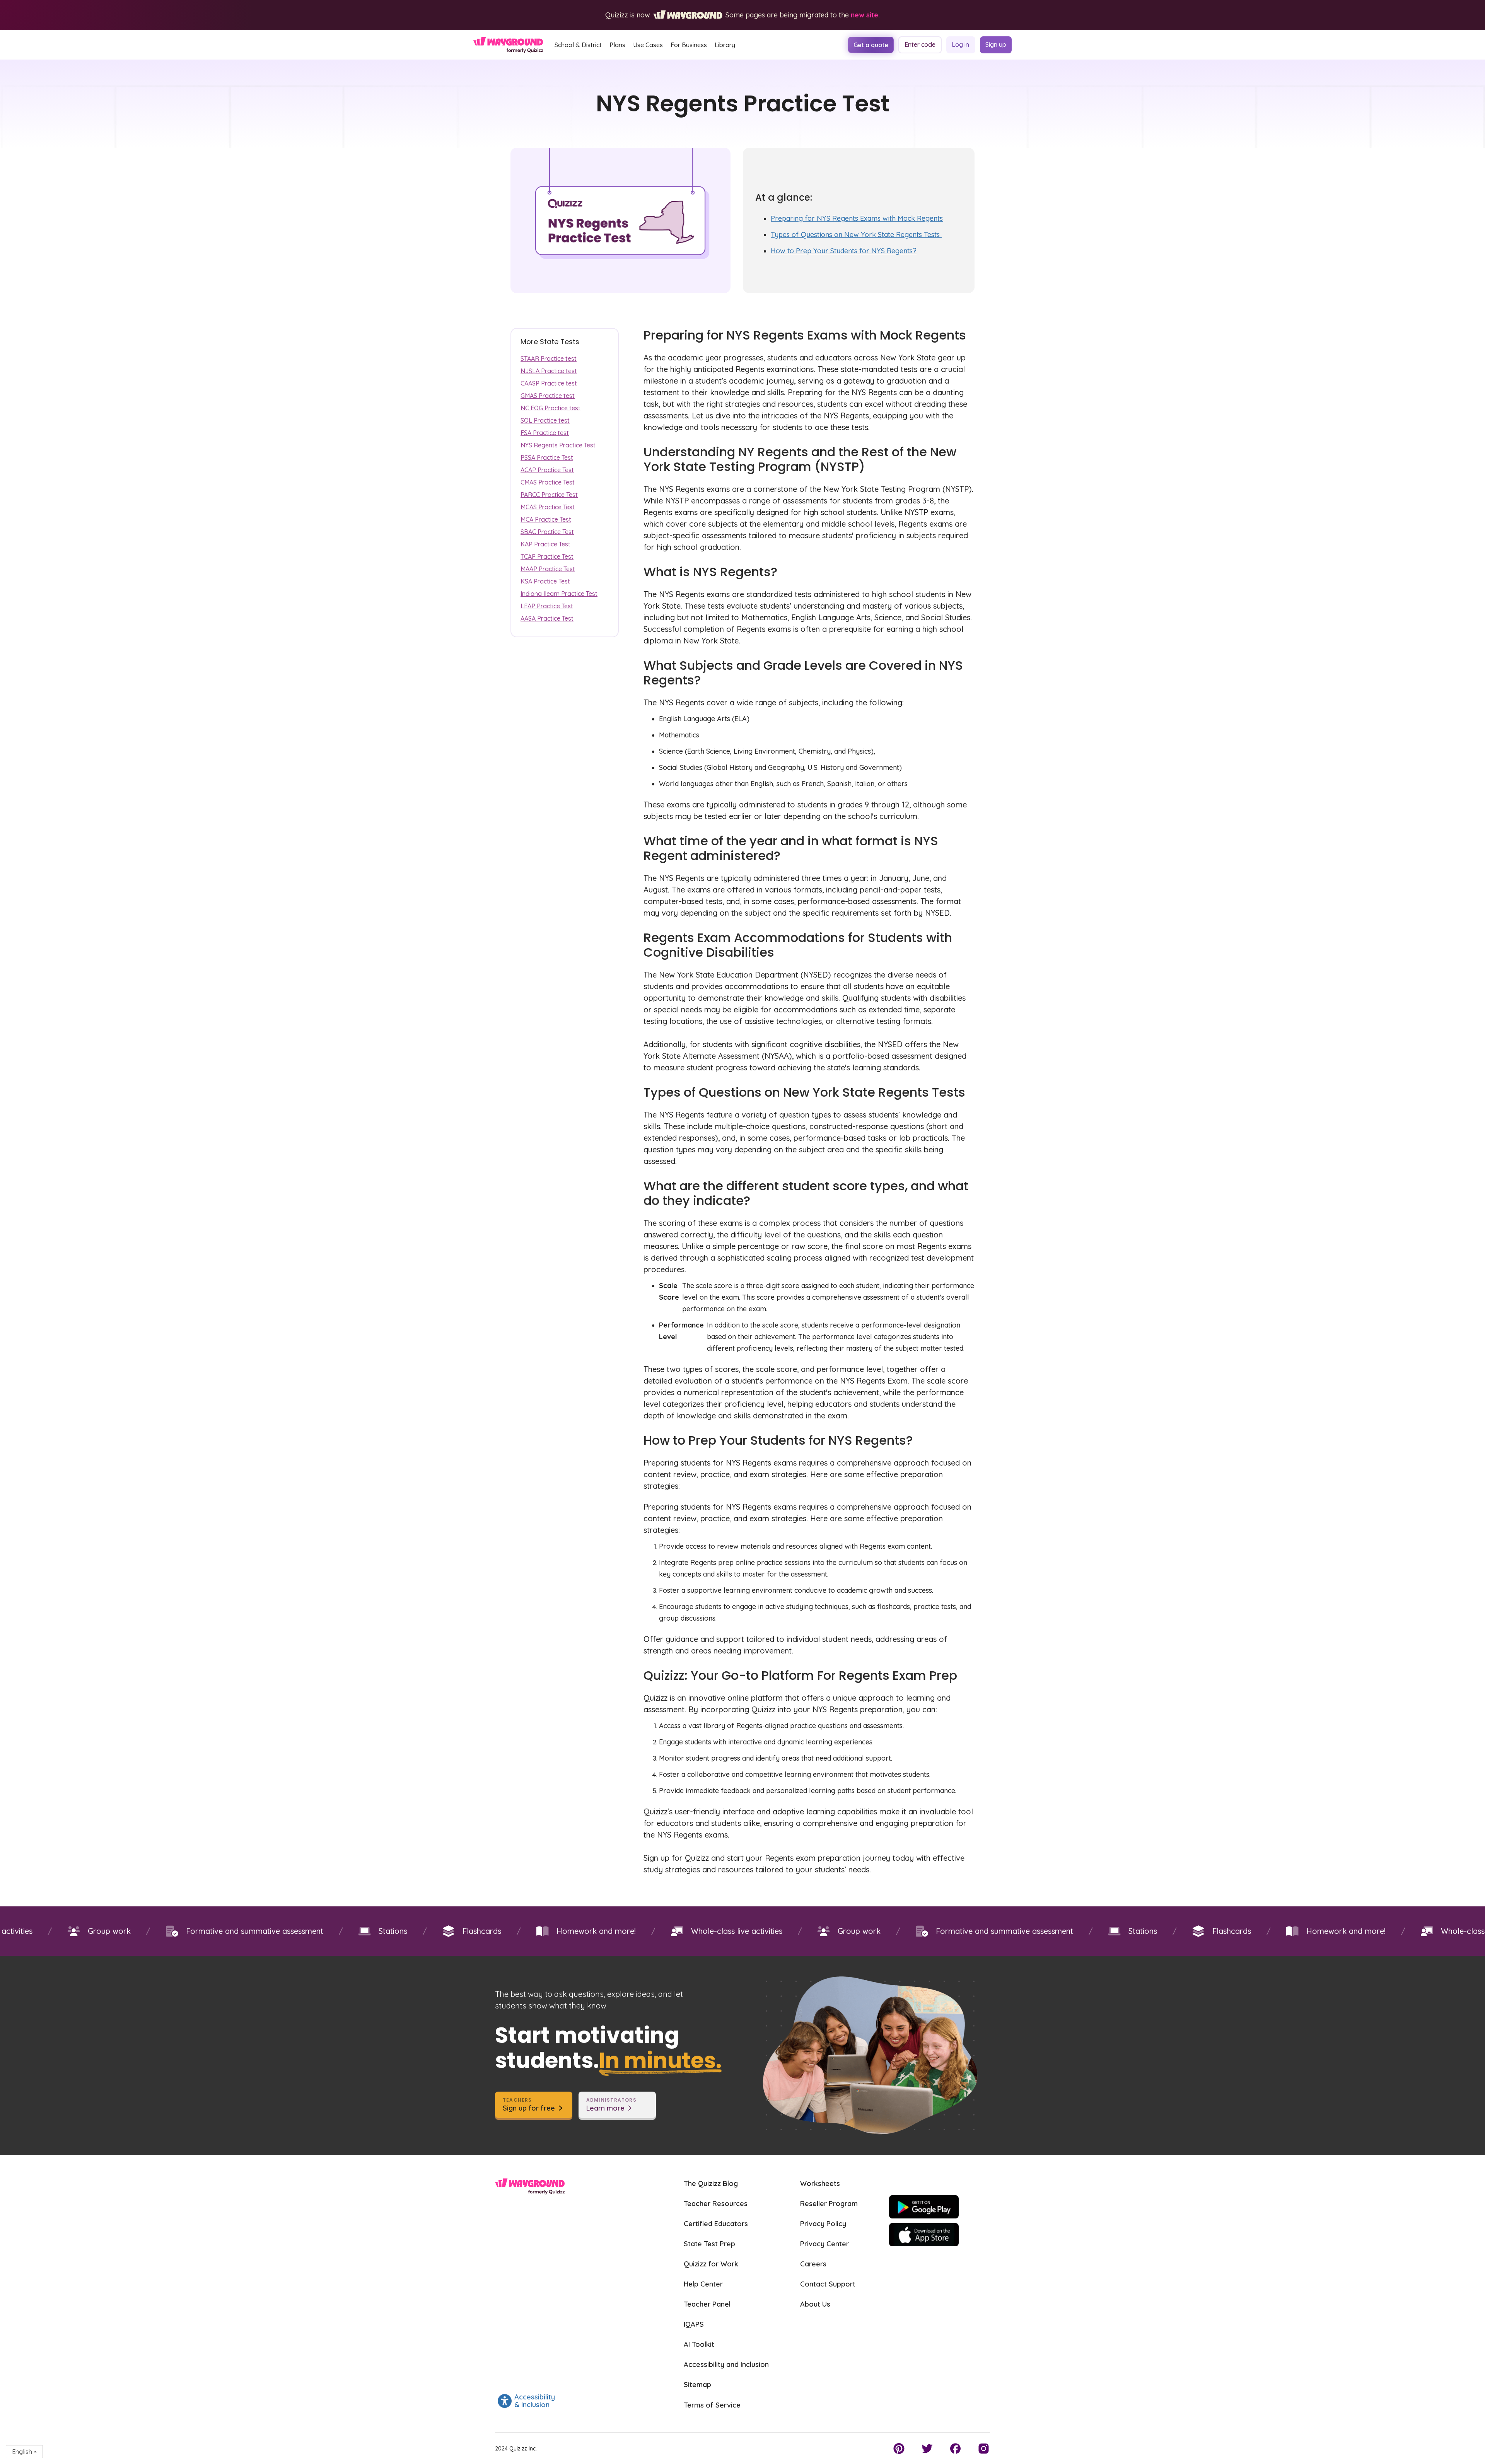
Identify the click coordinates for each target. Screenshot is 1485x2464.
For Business (689, 45)
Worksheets (820, 2183)
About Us (815, 2304)
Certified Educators (716, 2224)
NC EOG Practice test (550, 408)
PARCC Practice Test (549, 495)
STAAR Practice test (549, 358)
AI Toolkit (699, 2344)
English (22, 2452)
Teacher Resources (716, 2204)
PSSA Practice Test (547, 457)
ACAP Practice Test (547, 470)
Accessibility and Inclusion (726, 2364)
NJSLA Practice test (549, 371)
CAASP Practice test (549, 383)
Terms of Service (712, 2405)
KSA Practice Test (545, 581)
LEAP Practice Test (547, 606)
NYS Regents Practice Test (558, 445)
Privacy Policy (823, 2224)
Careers (813, 2264)
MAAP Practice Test (548, 569)
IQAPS (694, 2324)
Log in (960, 44)
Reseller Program (829, 2204)
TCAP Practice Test (547, 556)
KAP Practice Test (545, 544)
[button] (578, 45)
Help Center (703, 2284)
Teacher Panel (707, 2304)
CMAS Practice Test (548, 482)
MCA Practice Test (546, 519)
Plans (617, 45)
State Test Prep (709, 2244)
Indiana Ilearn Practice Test (559, 594)
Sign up (996, 44)
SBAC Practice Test (547, 532)
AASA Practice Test (547, 618)
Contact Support (828, 2284)
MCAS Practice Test (548, 507)
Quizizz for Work (711, 2264)
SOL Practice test (545, 420)
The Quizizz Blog (711, 2183)
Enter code (920, 44)
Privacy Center (824, 2244)
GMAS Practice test (548, 396)
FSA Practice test (545, 433)
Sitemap (697, 2385)
